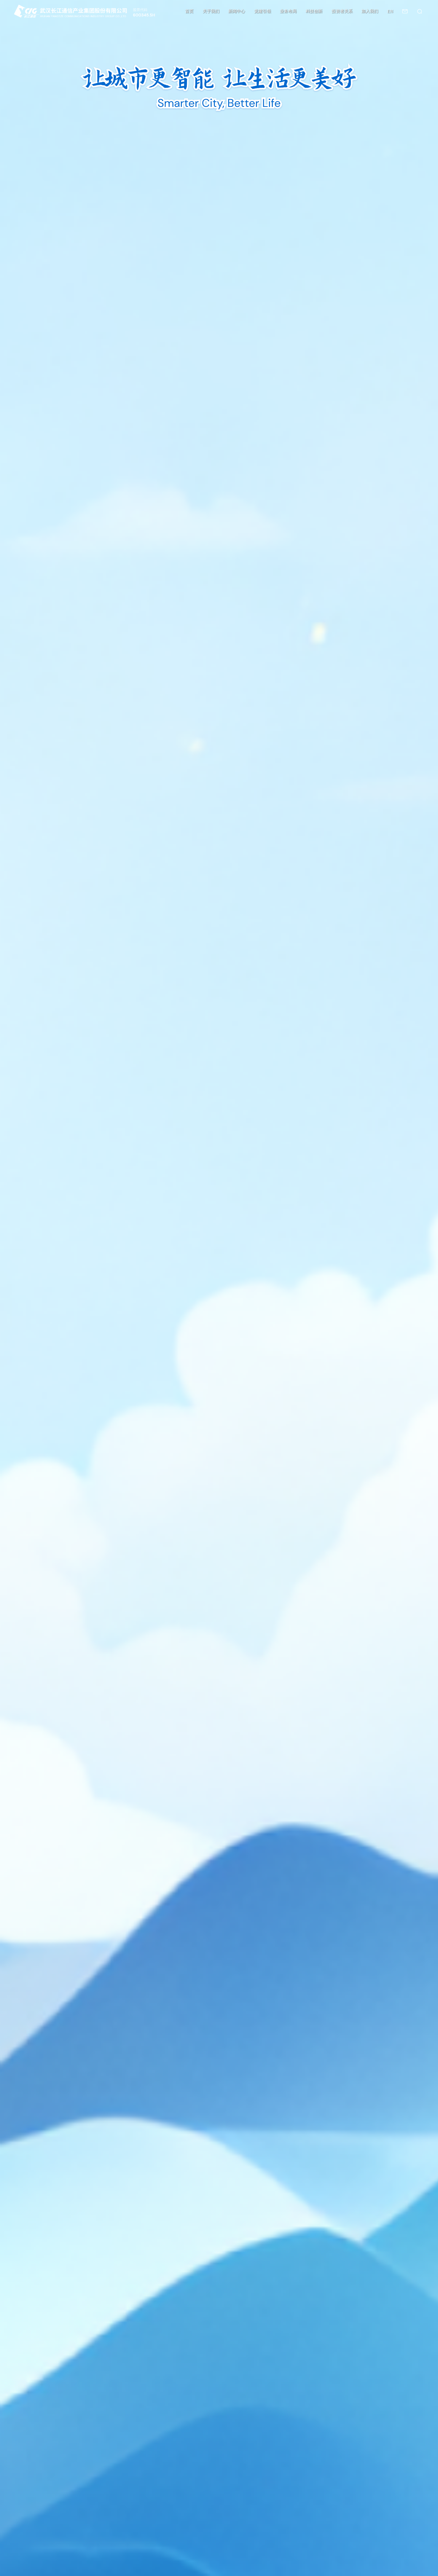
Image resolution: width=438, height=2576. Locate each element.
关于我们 (211, 11)
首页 (189, 11)
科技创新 (314, 11)
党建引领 (263, 11)
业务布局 (288, 11)
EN (390, 11)
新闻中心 (237, 11)
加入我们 (370, 11)
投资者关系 (342, 11)
